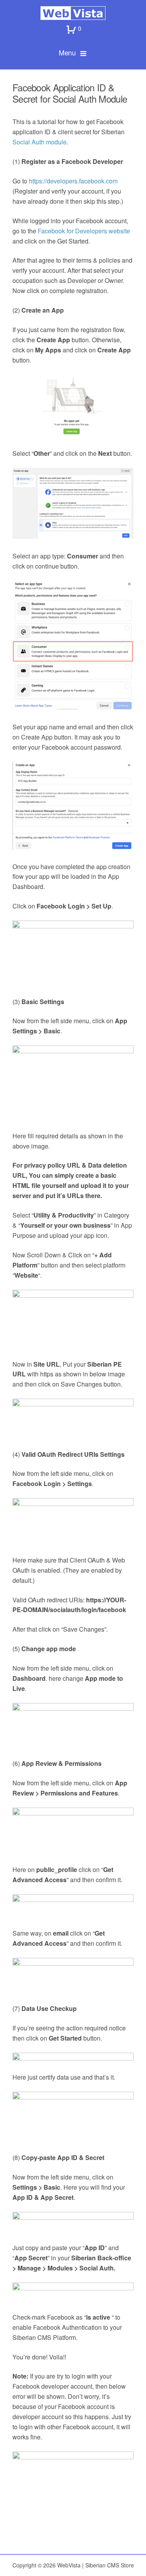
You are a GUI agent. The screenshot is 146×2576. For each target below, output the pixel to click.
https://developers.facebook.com (73, 181)
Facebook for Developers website (84, 231)
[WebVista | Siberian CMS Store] (73, 13)
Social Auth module (40, 142)
